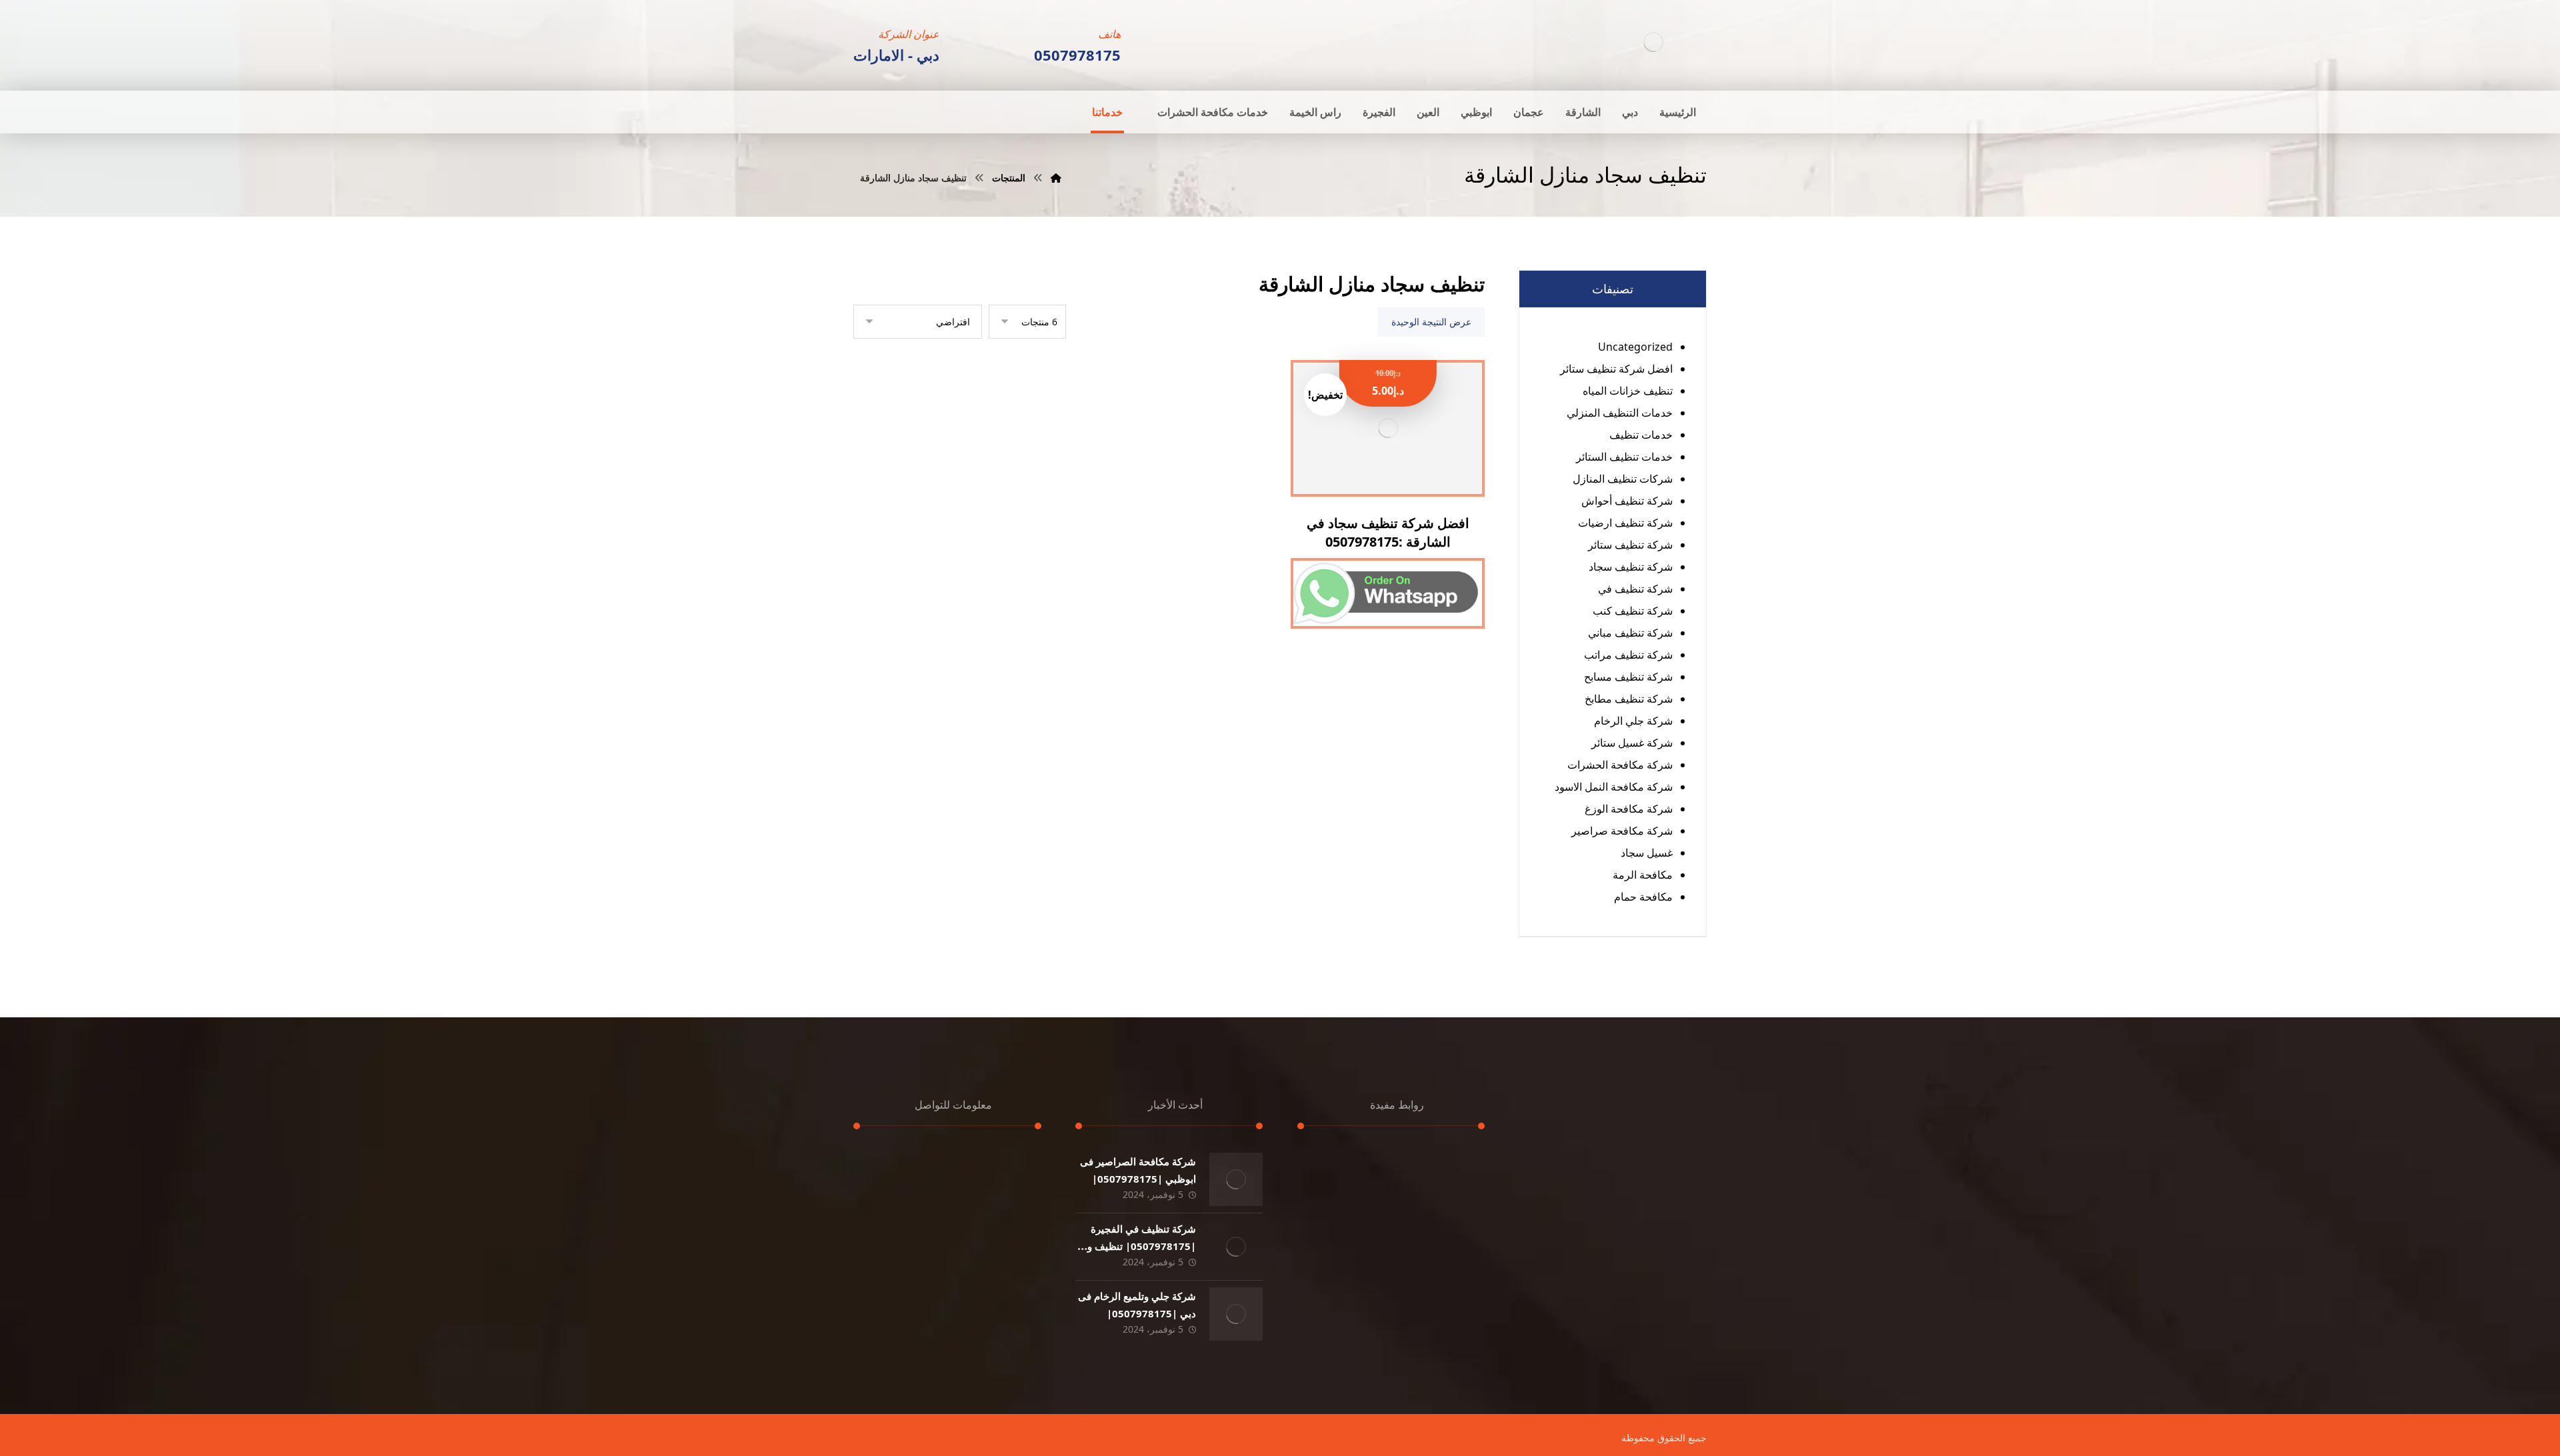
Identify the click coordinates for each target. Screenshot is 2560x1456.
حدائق (1457, 1199)
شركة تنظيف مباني (1630, 633)
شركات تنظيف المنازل (1623, 479)
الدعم (1360, 1218)
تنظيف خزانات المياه (1628, 391)
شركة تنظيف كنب (1633, 611)
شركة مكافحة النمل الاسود (1614, 787)
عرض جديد (1447, 1255)
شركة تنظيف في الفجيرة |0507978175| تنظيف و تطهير (1142, 1245)
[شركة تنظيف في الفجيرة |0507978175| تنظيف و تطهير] (1236, 1247)
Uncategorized (1635, 347)
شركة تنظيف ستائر (1630, 545)
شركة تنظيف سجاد (1631, 567)
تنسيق (1359, 1199)
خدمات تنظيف (1641, 435)
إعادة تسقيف (1344, 1162)
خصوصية (1451, 1237)
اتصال (1457, 1293)
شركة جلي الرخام (1633, 721)
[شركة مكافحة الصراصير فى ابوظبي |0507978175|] (1236, 1179)
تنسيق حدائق (1345, 1181)
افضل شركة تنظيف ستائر (1616, 369)
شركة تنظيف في (1635, 589)
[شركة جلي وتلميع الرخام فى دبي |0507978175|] (1236, 1314)
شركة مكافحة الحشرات (1620, 765)
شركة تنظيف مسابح (1628, 677)
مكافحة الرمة (1643, 875)
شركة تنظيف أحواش (1627, 501)
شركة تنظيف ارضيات (1625, 523)
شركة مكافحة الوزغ (1629, 809)
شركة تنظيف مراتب (1628, 655)
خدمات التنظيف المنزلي (1620, 413)
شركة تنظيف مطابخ (1629, 699)
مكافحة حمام (1643, 897)
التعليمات (1352, 1274)
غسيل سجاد (1647, 853)
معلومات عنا (1443, 1274)
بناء (1462, 1218)
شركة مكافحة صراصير (1622, 831)
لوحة (1459, 1181)
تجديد (1458, 1162)
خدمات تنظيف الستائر (1624, 457)
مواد (1363, 1237)
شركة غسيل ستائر (1632, 743)
